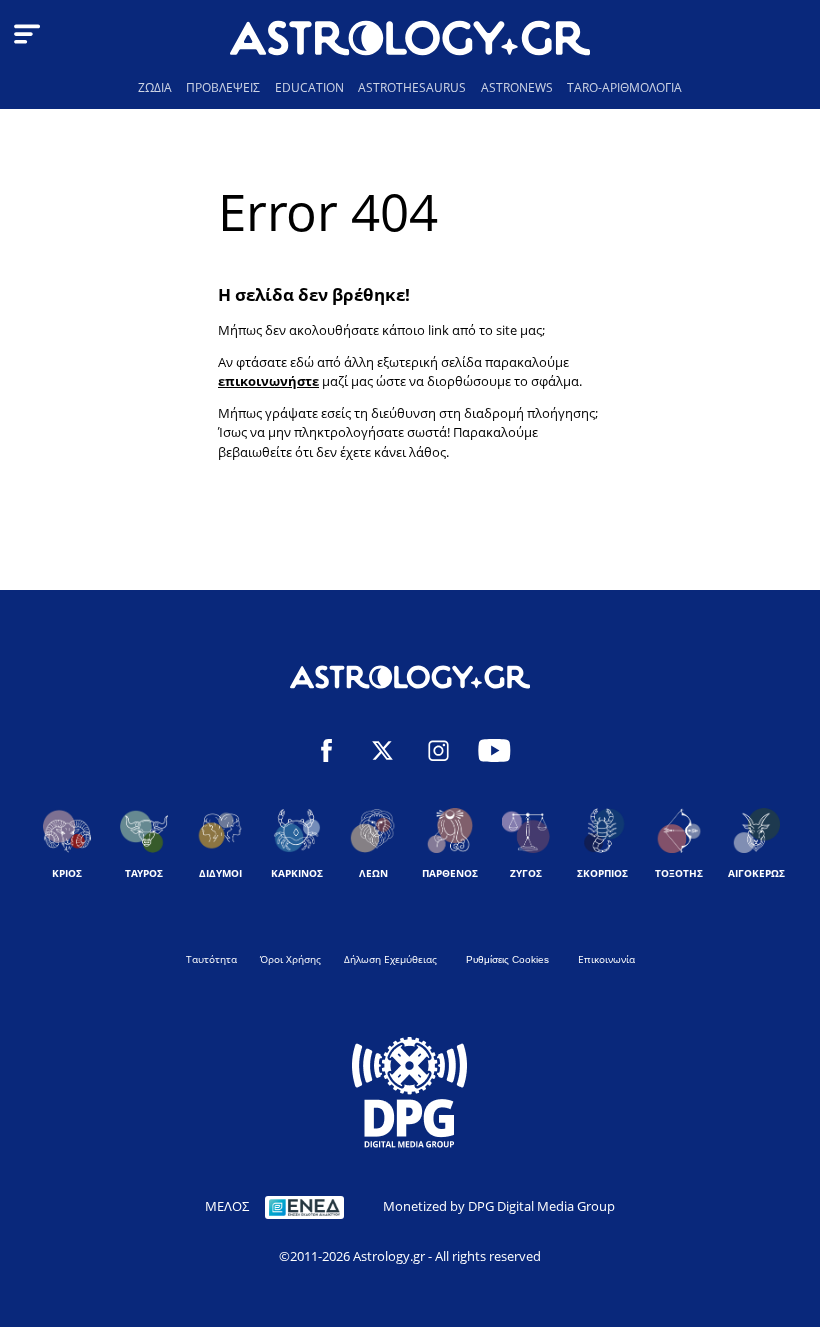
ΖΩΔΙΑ (155, 87)
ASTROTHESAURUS (412, 87)
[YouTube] (494, 753)
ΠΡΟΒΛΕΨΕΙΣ (223, 87)
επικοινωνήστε (268, 381)
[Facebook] (326, 753)
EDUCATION (309, 87)
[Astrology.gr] (410, 40)
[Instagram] (438, 753)
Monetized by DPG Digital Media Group (499, 1206)
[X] (382, 753)
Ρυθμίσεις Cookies (507, 959)
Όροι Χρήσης (290, 959)
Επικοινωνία (606, 959)
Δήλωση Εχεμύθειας (390, 959)
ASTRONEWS (517, 87)
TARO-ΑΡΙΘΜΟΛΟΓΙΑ (624, 87)
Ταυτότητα (211, 959)
